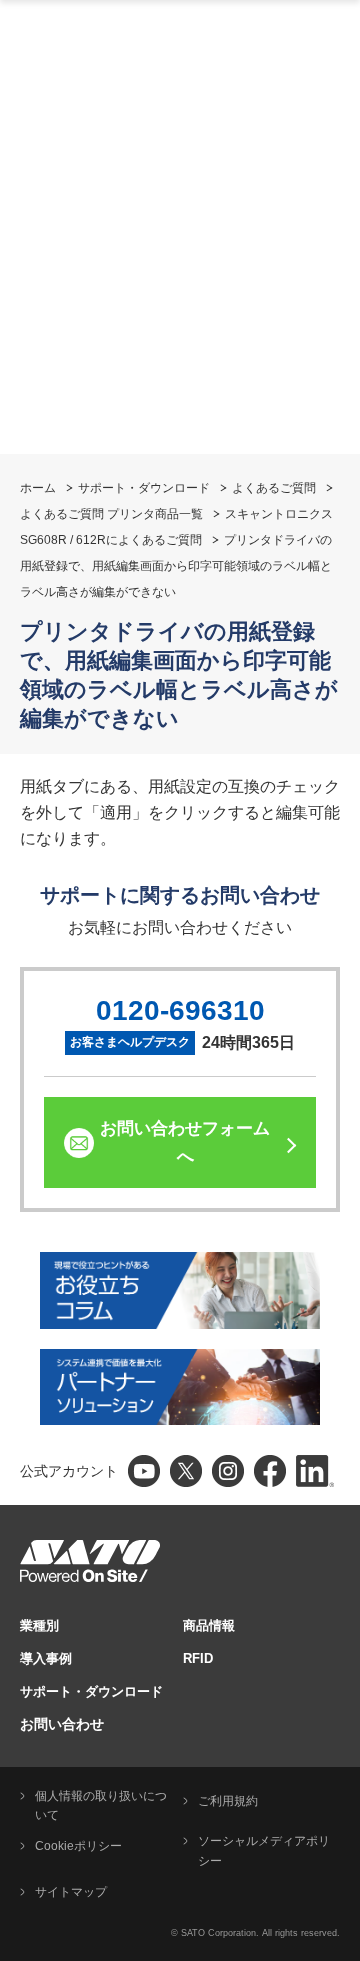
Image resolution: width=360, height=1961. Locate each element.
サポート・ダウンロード (144, 488)
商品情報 (209, 1625)
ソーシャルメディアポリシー (264, 1851)
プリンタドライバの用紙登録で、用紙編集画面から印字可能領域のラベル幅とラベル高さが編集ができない (176, 566)
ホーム (38, 488)
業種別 (39, 1625)
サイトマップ (71, 1892)
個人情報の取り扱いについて (101, 1806)
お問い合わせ (62, 1724)
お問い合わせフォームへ (185, 1142)
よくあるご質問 (274, 488)
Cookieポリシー (78, 1846)
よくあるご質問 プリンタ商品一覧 (111, 514)
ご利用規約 (228, 1801)
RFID (198, 1658)
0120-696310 (180, 1010)
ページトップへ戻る (335, 1896)
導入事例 (46, 1658)
